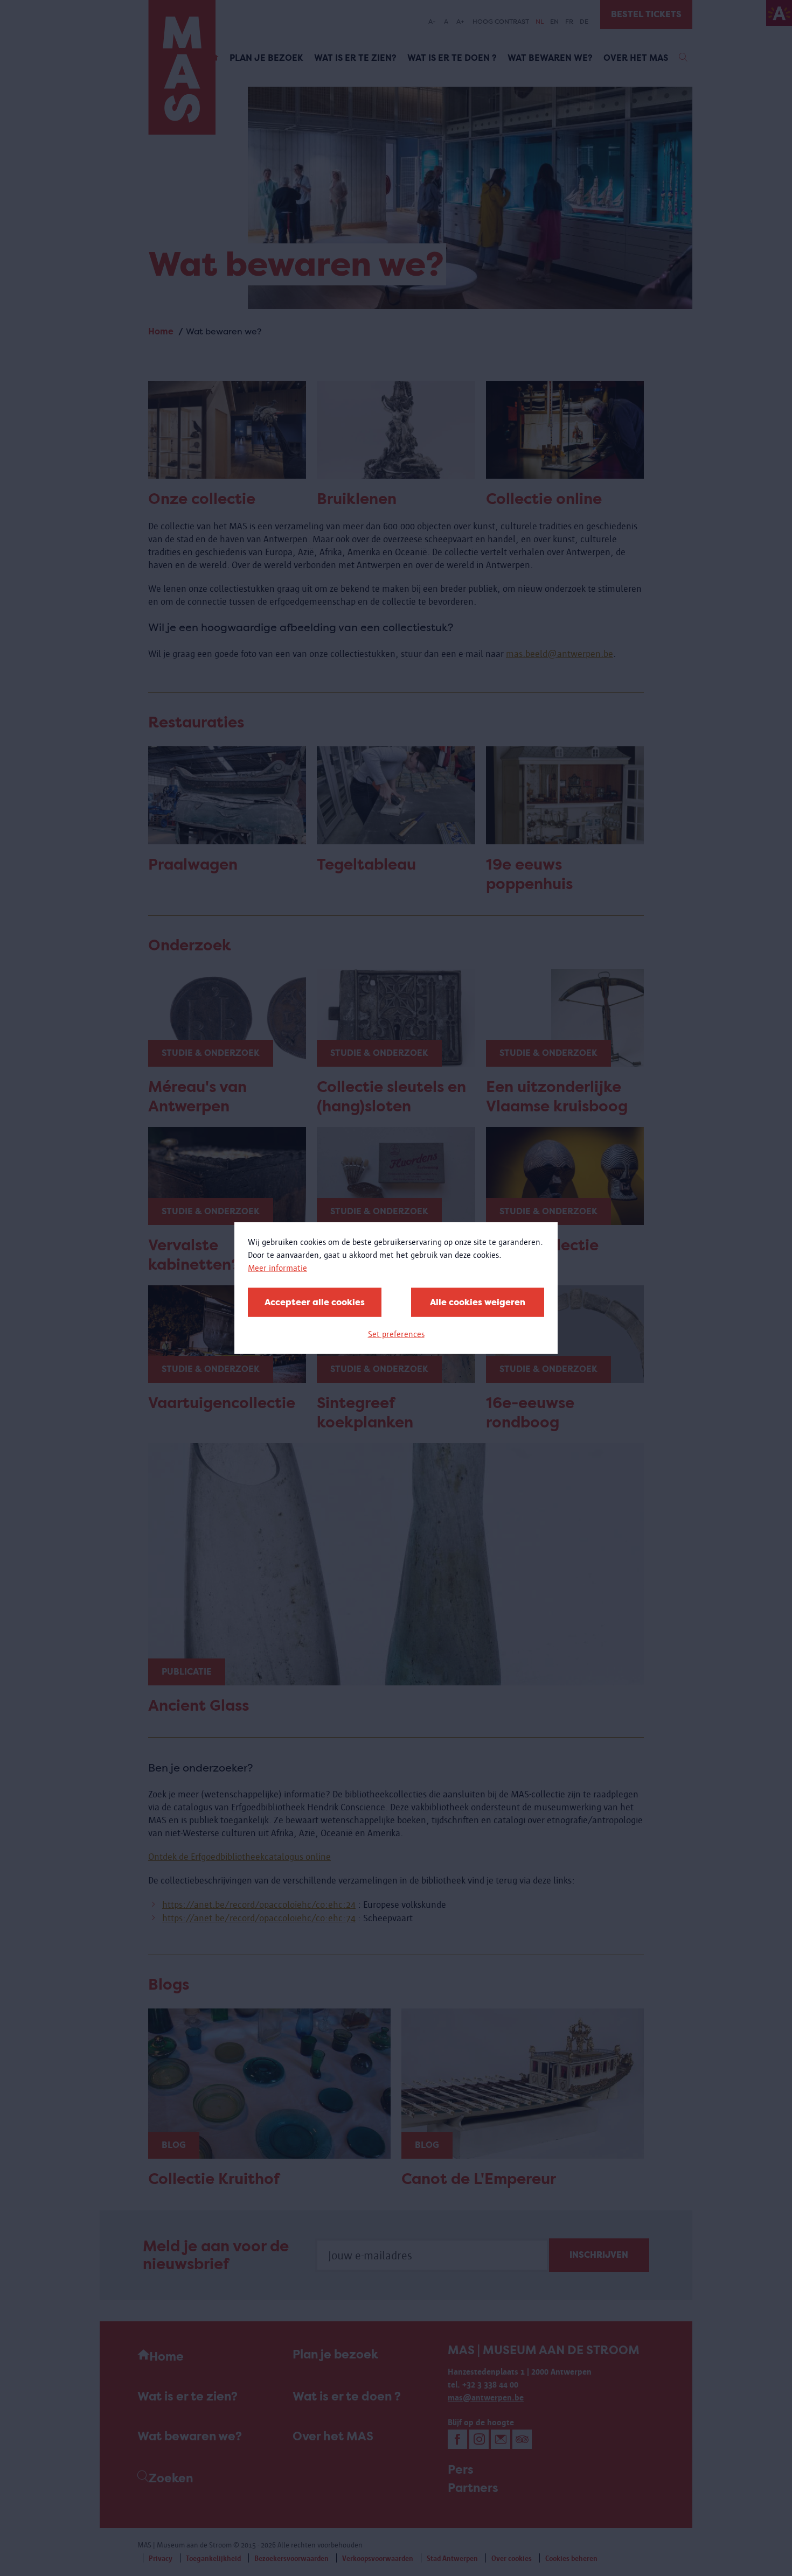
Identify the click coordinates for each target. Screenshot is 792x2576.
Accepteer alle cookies (315, 1302)
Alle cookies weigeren (478, 1302)
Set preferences (396, 1334)
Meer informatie (277, 1268)
